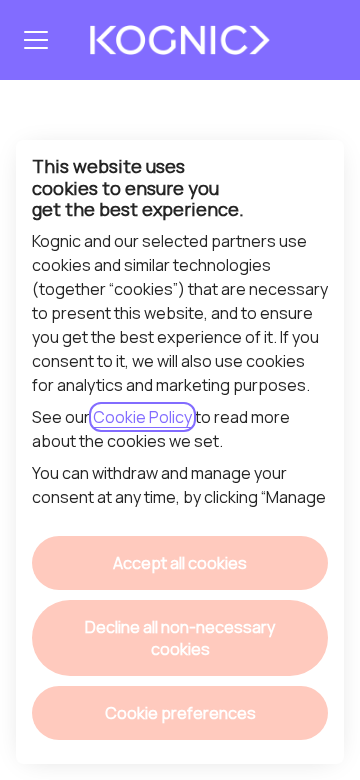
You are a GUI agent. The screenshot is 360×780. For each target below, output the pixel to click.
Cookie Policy (142, 417)
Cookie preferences (180, 713)
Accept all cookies (180, 563)
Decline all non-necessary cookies (180, 638)
